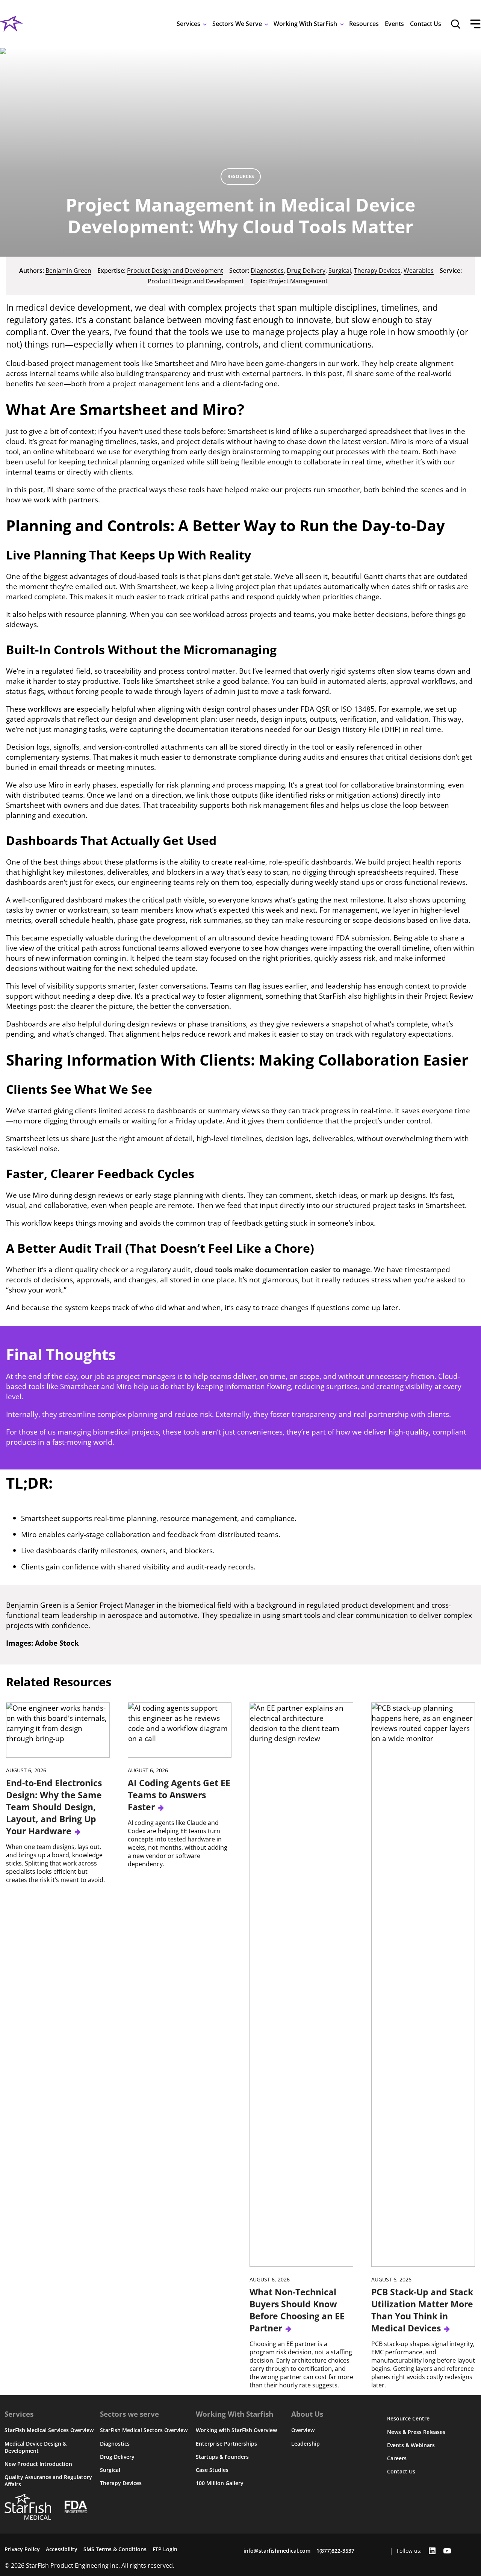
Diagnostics (267, 271)
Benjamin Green (68, 271)
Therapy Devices (377, 271)
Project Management (298, 281)
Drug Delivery (306, 271)
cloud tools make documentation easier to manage (282, 1269)
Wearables (419, 271)
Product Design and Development (175, 271)
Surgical (340, 271)
